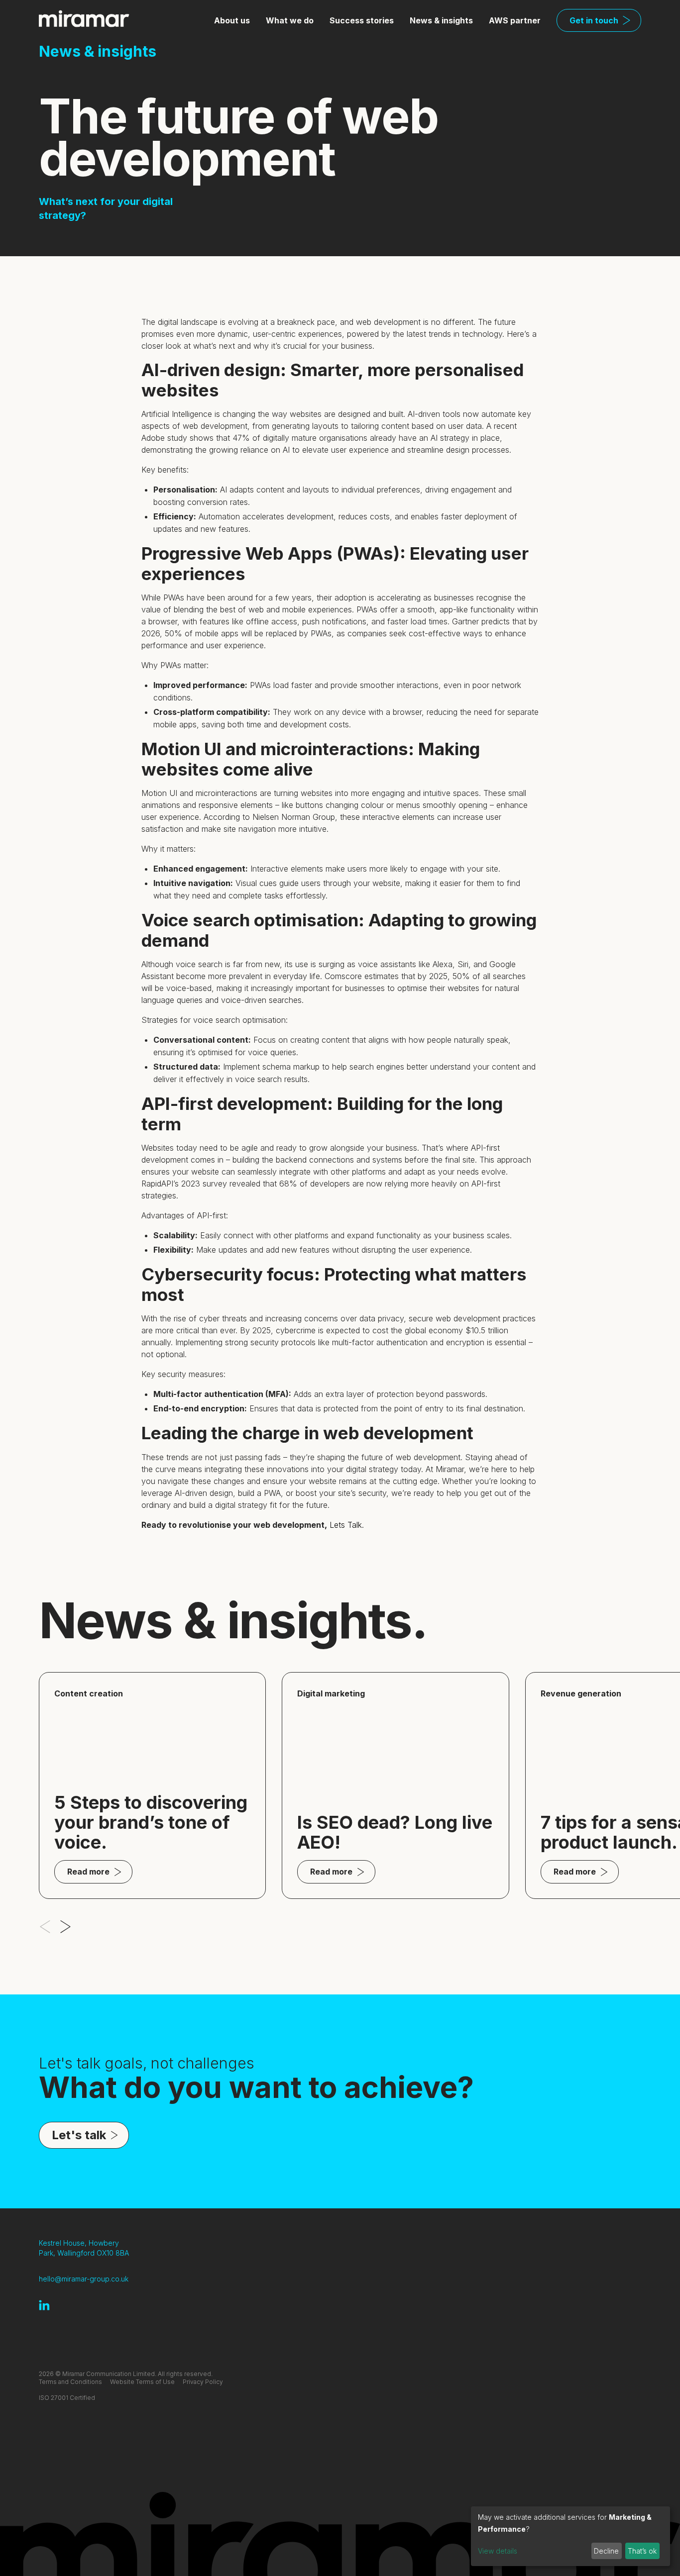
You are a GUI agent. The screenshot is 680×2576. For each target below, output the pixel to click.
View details (498, 2551)
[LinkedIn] (44, 2305)
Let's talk (79, 2135)
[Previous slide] (45, 1927)
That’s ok (642, 2551)
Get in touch (594, 20)
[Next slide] (65, 1927)
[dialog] (570, 2536)
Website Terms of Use (142, 2382)
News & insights (441, 20)
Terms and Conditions (70, 2382)
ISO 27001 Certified (67, 2398)
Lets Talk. (347, 1525)
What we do (290, 20)
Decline (606, 2551)
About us (232, 20)
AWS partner (515, 20)
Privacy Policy (203, 2382)
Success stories (362, 20)
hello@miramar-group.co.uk (84, 2279)
